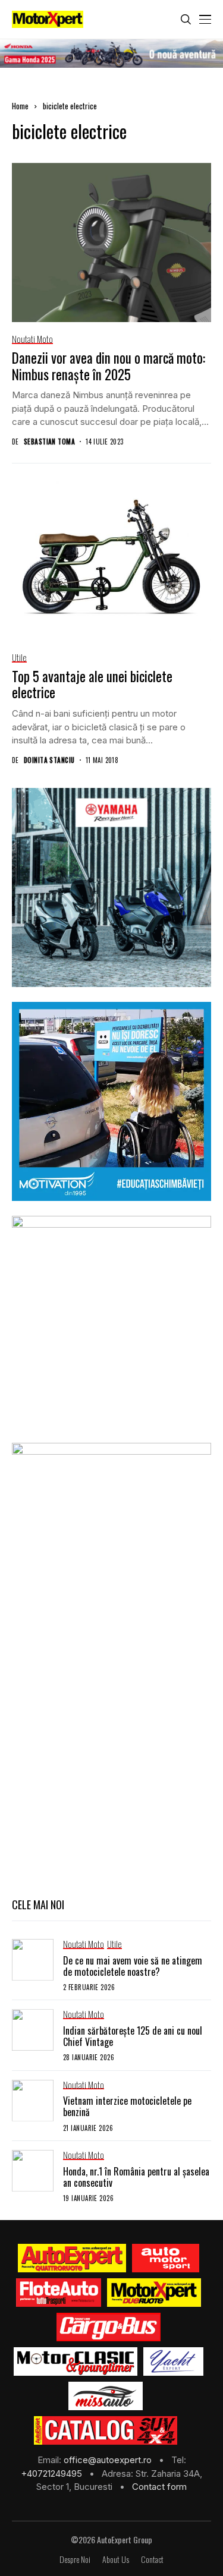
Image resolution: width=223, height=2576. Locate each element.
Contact (152, 2560)
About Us (116, 2560)
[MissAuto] (106, 2396)
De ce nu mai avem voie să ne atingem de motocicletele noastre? (133, 1966)
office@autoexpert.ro (109, 2460)
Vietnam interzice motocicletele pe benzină (127, 2106)
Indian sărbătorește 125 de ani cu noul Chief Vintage (133, 2036)
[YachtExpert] (173, 2361)
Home (20, 106)
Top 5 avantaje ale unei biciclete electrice (92, 685)
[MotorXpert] (154, 2293)
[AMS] (166, 2258)
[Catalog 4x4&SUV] (106, 2430)
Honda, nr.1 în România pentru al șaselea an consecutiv (136, 2177)
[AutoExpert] (72, 2258)
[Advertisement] (111, 1768)
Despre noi (75, 2560)
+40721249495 (53, 2473)
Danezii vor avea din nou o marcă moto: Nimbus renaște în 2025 (109, 366)
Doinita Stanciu (49, 760)
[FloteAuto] (59, 2293)
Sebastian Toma (49, 442)
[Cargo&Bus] (109, 2327)
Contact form (159, 2487)
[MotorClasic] (76, 2361)
